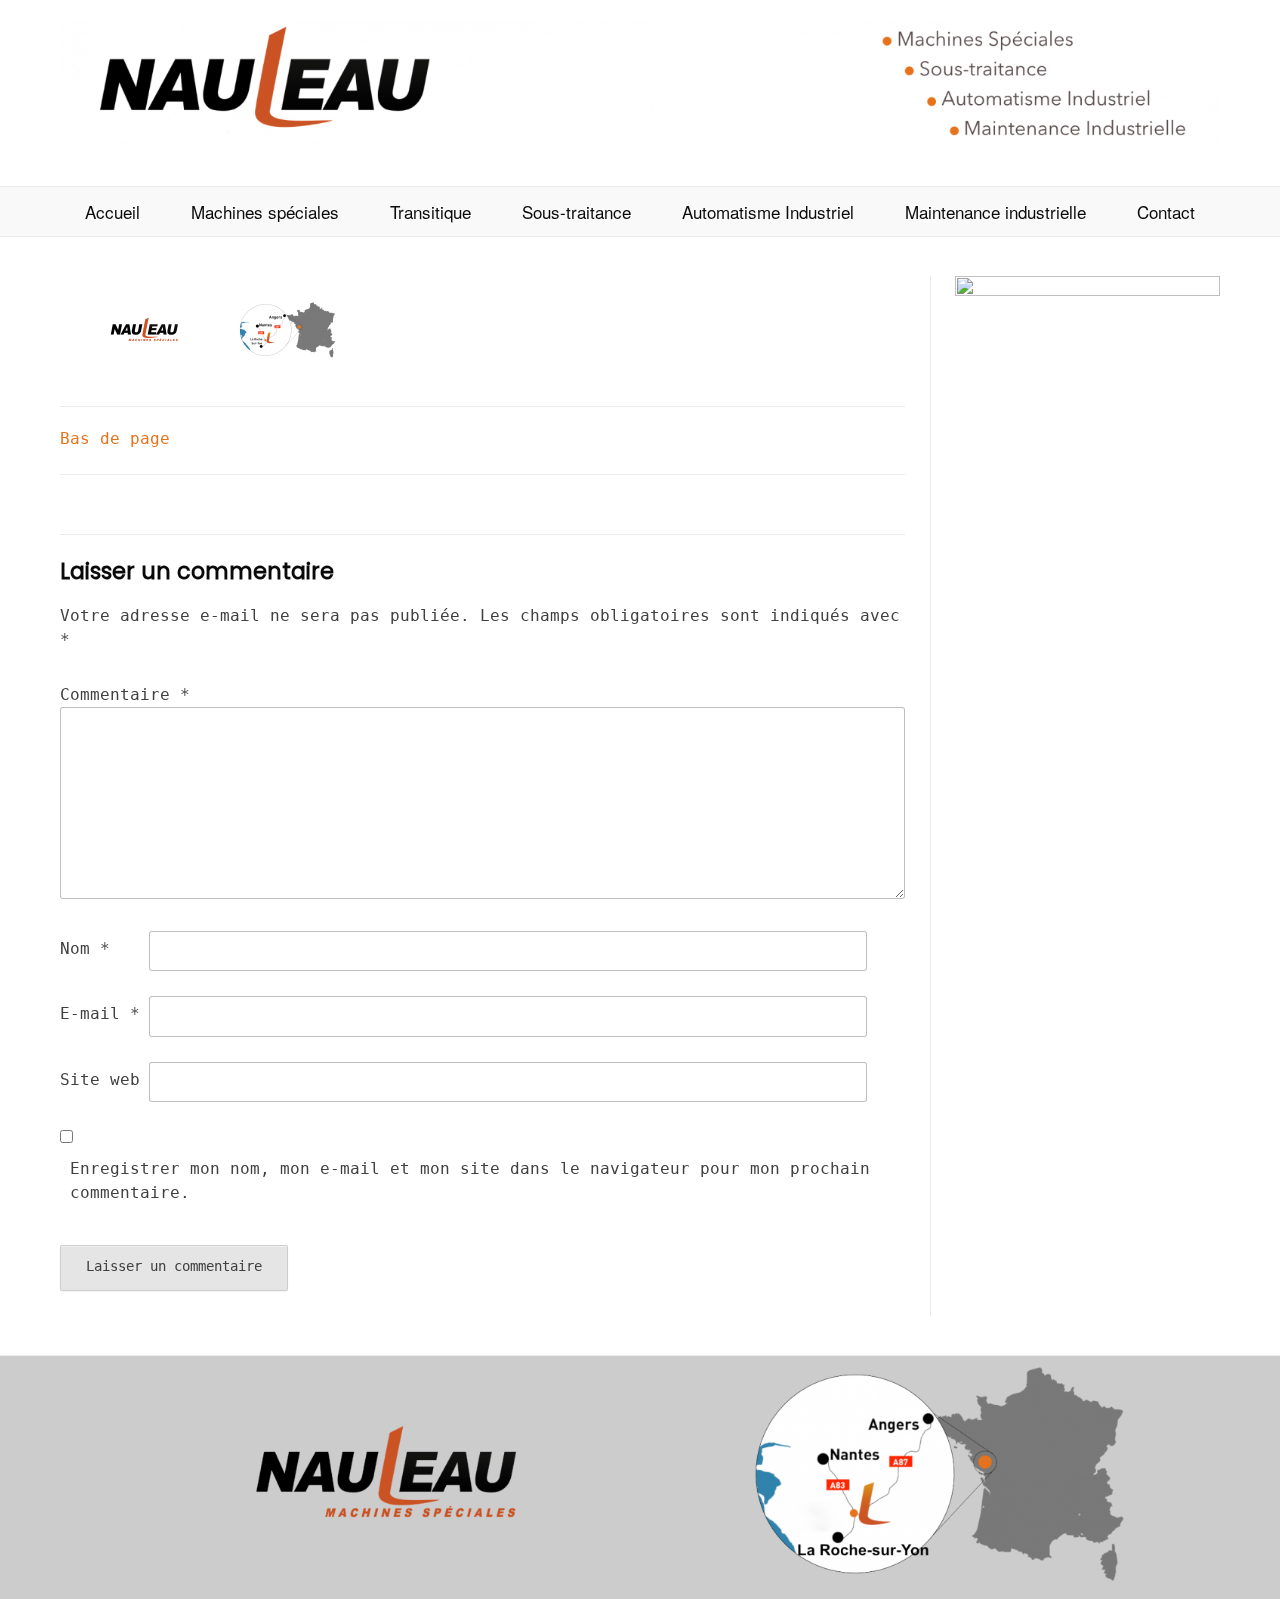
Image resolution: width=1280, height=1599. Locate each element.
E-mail (100, 1013)
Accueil (112, 211)
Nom (85, 948)
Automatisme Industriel (768, 211)
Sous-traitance (576, 211)
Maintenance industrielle (995, 211)
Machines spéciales (265, 211)
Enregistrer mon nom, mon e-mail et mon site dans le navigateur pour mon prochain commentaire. (470, 1180)
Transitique (430, 211)
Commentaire (125, 694)
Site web (100, 1079)
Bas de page (115, 438)
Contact (1166, 211)
